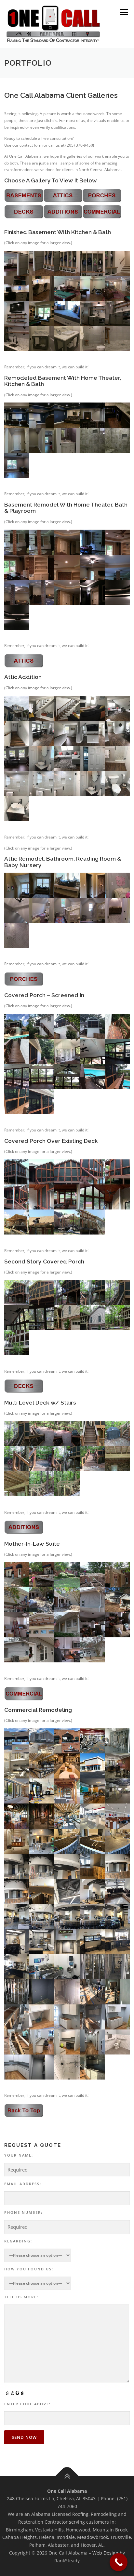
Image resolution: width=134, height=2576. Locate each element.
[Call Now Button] (119, 2562)
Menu (124, 12)
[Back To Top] (67, 2476)
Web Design (105, 2553)
